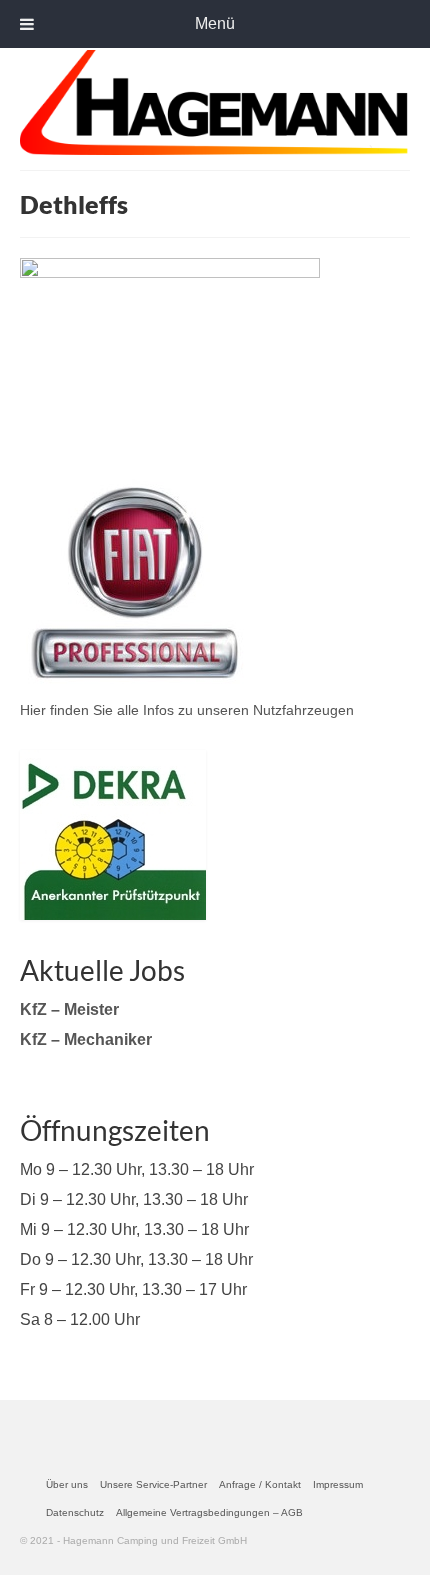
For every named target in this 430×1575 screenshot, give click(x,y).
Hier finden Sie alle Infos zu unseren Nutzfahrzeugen (187, 710)
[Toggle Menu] (27, 24)
